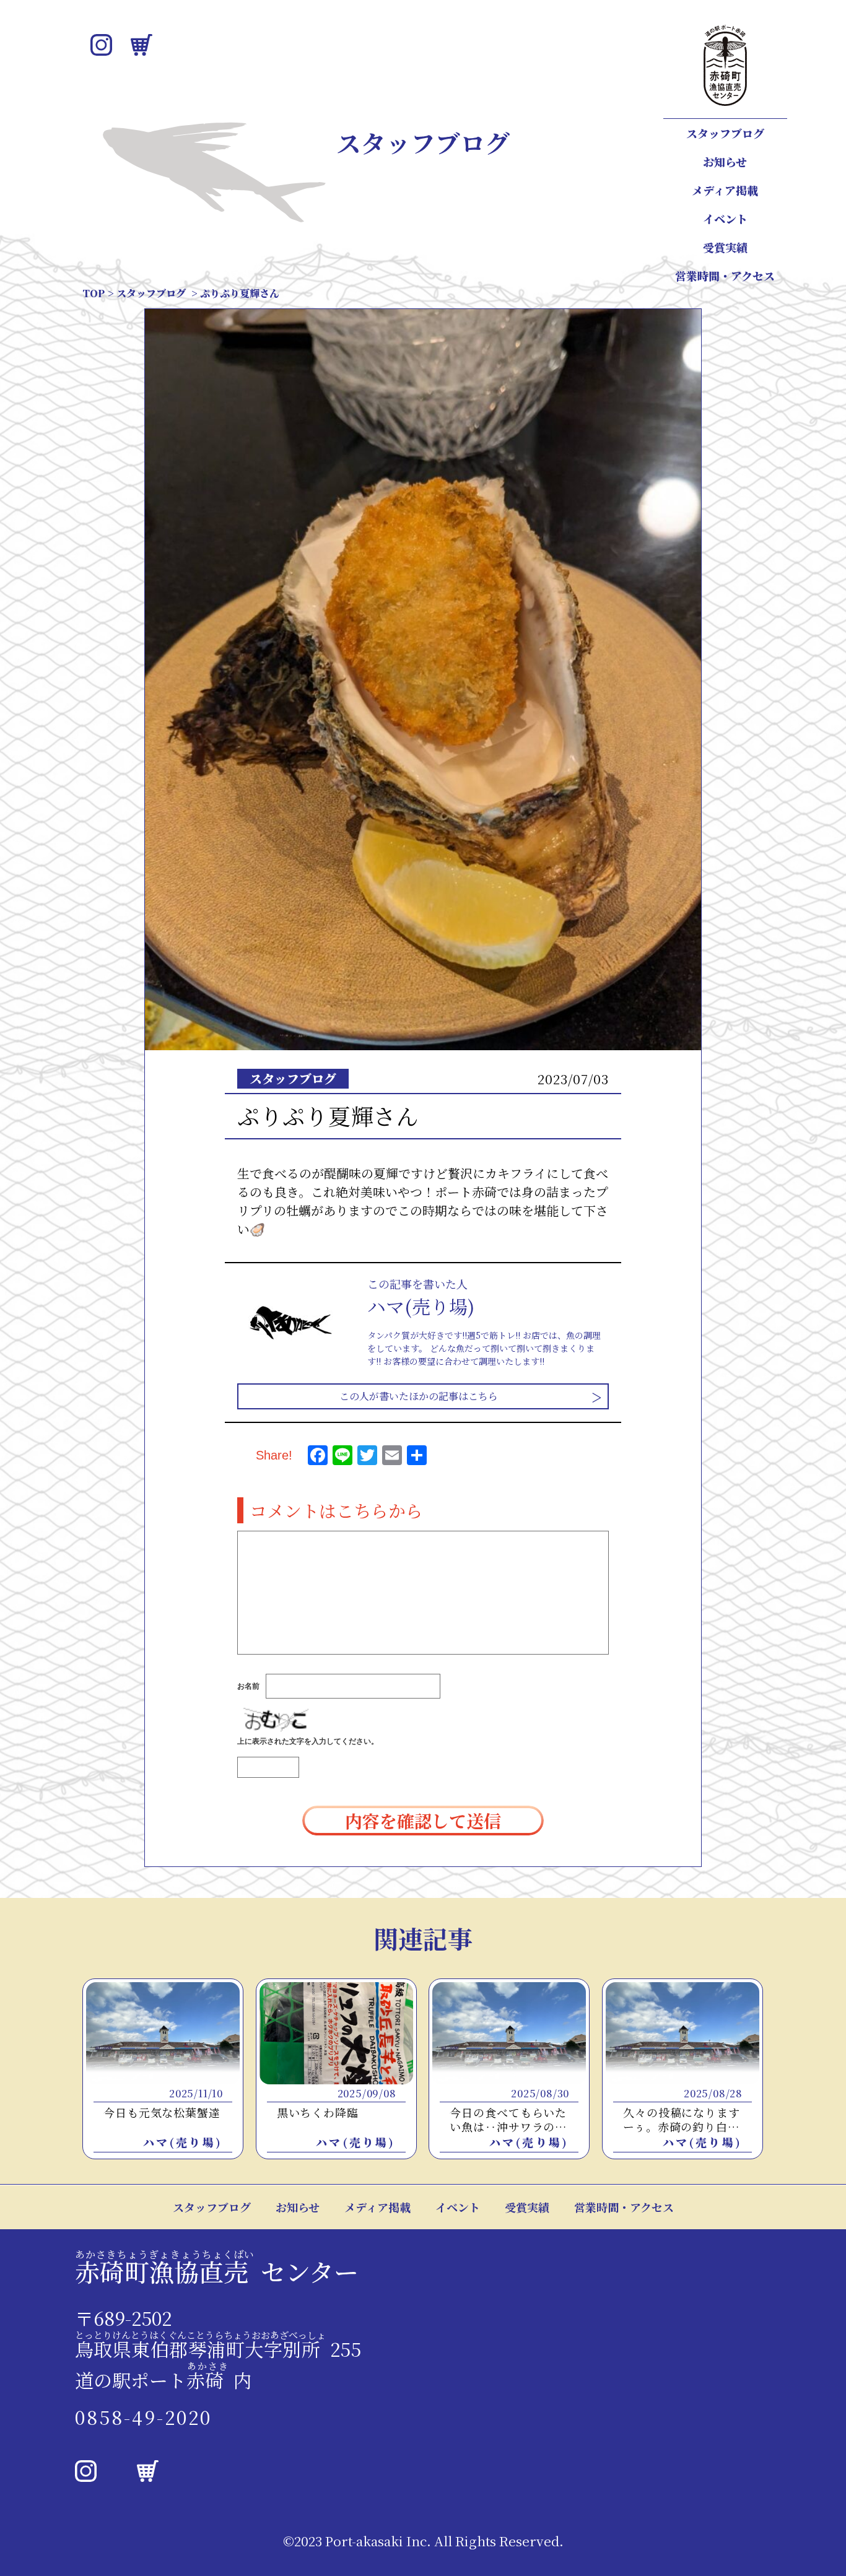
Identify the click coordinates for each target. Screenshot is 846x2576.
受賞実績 (725, 247)
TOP (94, 293)
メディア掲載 (725, 190)
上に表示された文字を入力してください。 (308, 1741)
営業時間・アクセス (725, 276)
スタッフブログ (725, 133)
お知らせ (725, 162)
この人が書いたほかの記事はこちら (419, 1396)
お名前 (248, 1686)
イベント (725, 219)
